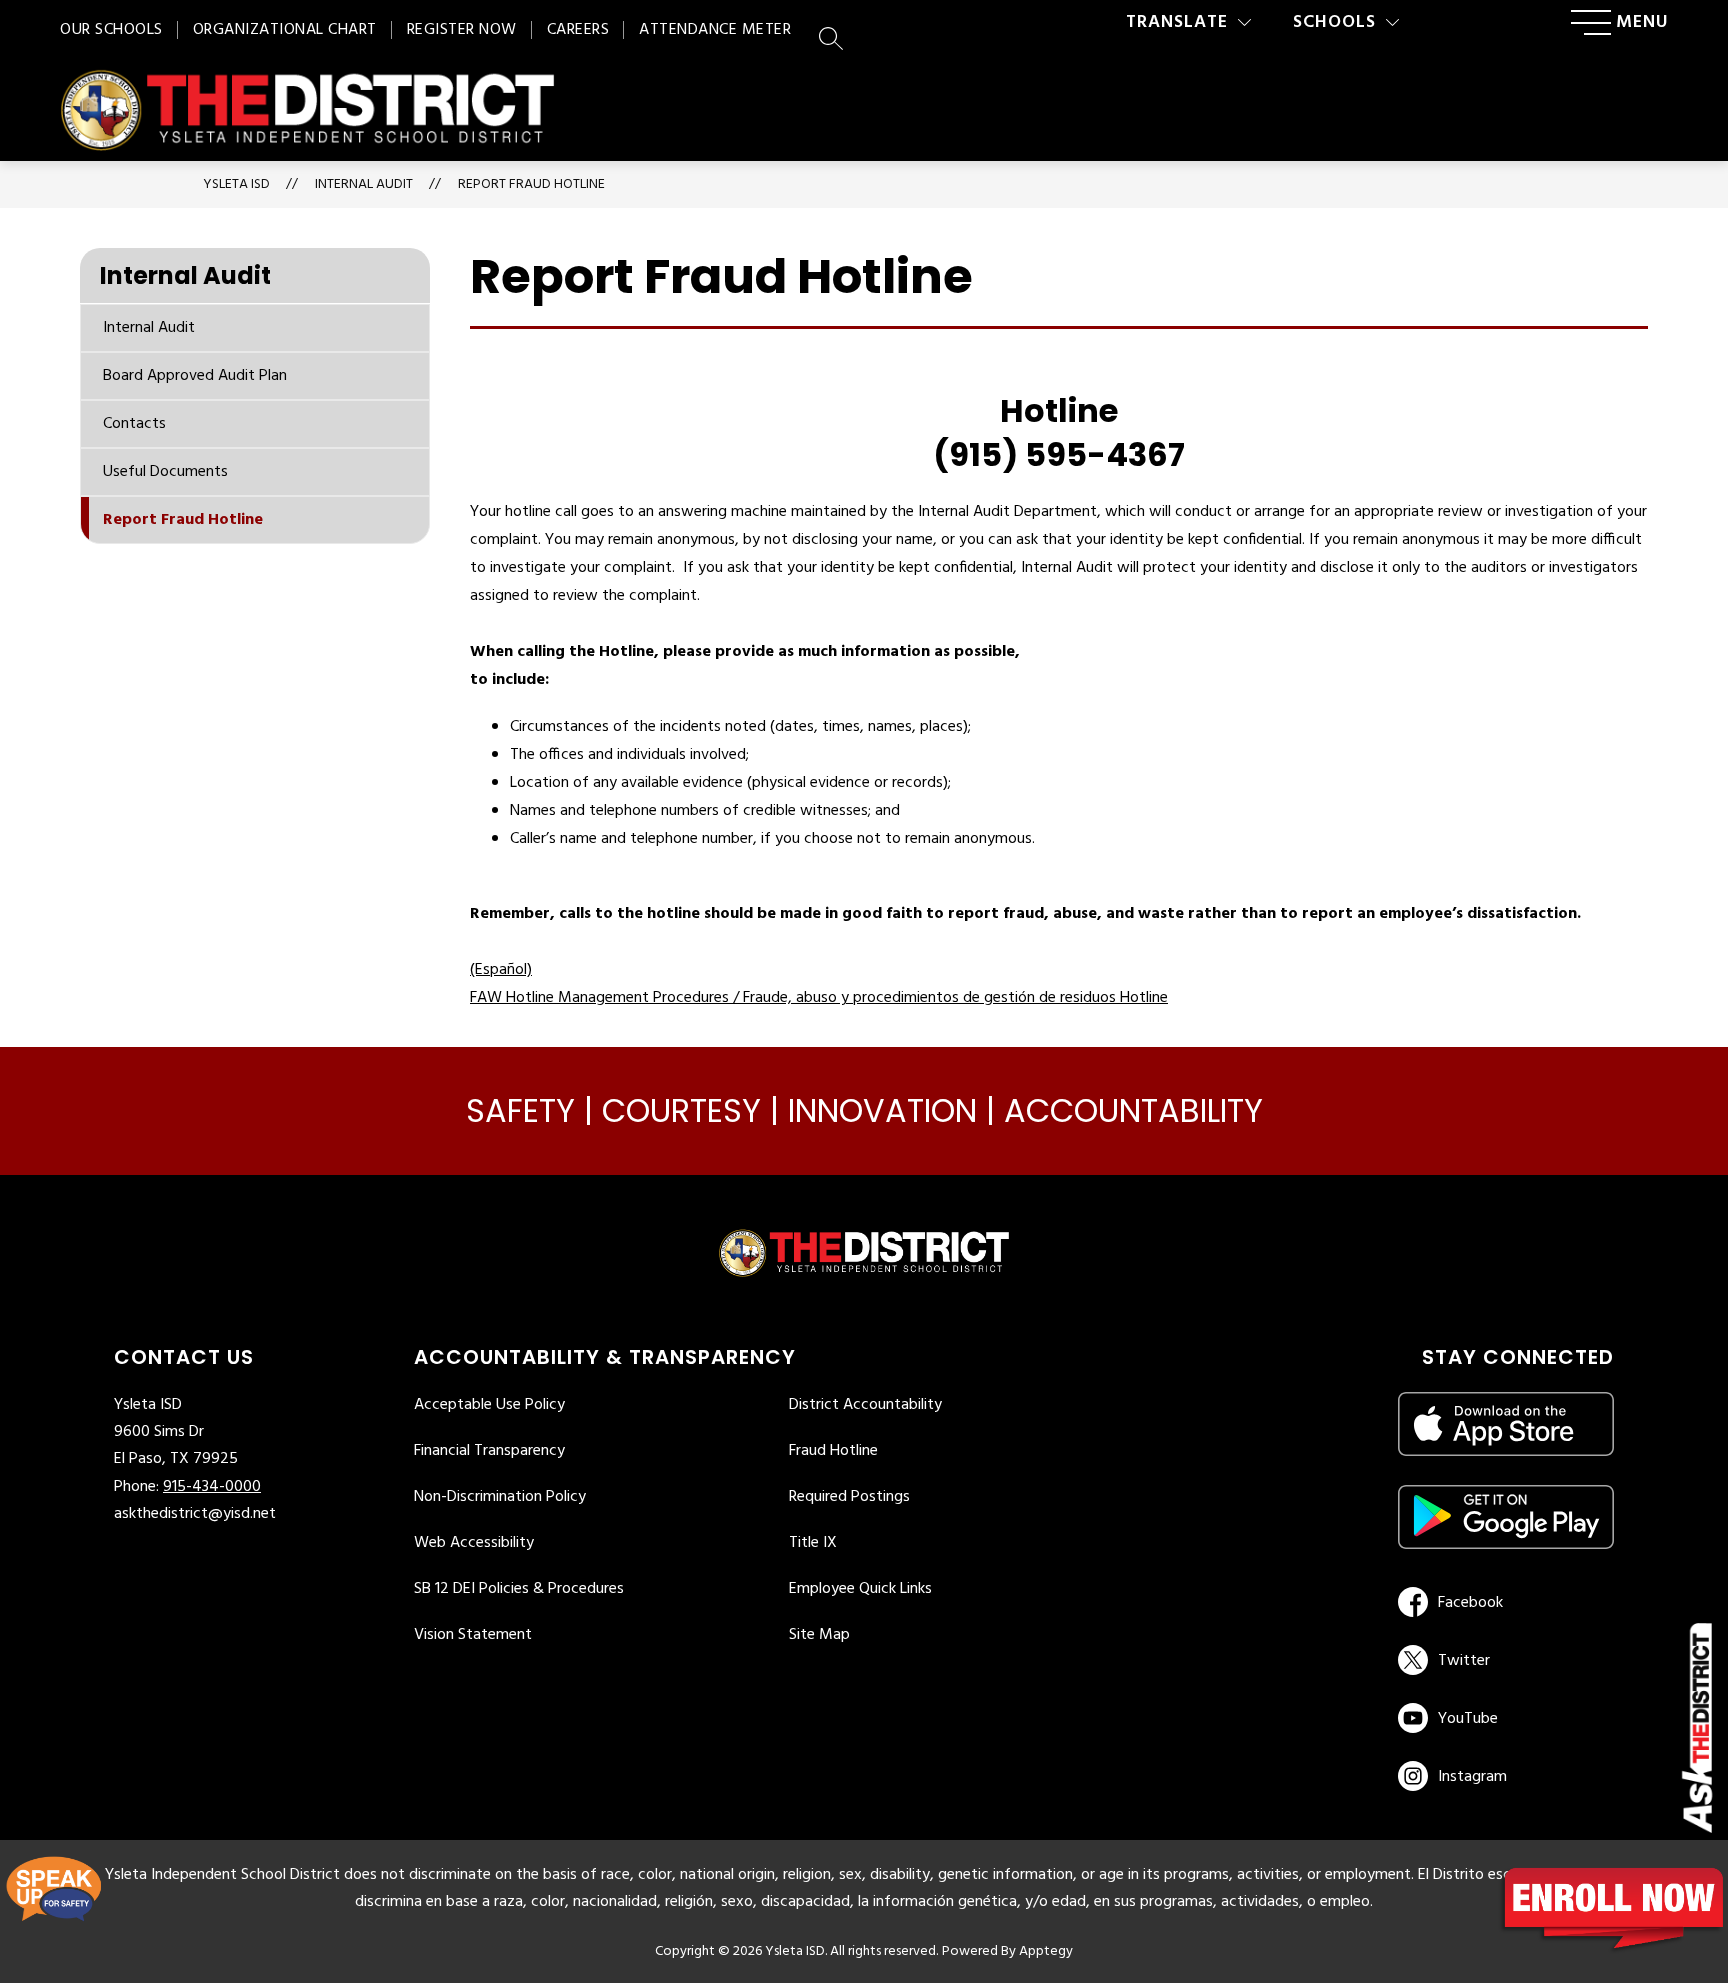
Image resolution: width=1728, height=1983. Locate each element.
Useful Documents (165, 472)
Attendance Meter (715, 30)
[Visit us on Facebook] (1502, 1602)
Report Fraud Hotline (531, 184)
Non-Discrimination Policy (500, 1497)
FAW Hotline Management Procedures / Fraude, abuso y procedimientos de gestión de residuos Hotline (819, 998)
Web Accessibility (474, 1543)
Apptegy (1046, 1951)
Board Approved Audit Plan (195, 376)
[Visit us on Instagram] (1506, 1776)
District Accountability (865, 1405)
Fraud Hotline (833, 1451)
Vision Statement (473, 1635)
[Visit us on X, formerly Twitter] (1502, 1660)
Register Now (462, 30)
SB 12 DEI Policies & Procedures (519, 1589)
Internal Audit (149, 328)
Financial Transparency (489, 1451)
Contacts (134, 424)
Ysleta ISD (236, 184)
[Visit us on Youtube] (1502, 1718)
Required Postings (849, 1497)
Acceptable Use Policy (489, 1405)
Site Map (819, 1635)
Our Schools (111, 30)
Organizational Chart (285, 30)
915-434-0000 (212, 1487)
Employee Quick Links (860, 1589)
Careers (578, 30)
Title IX (813, 1543)
